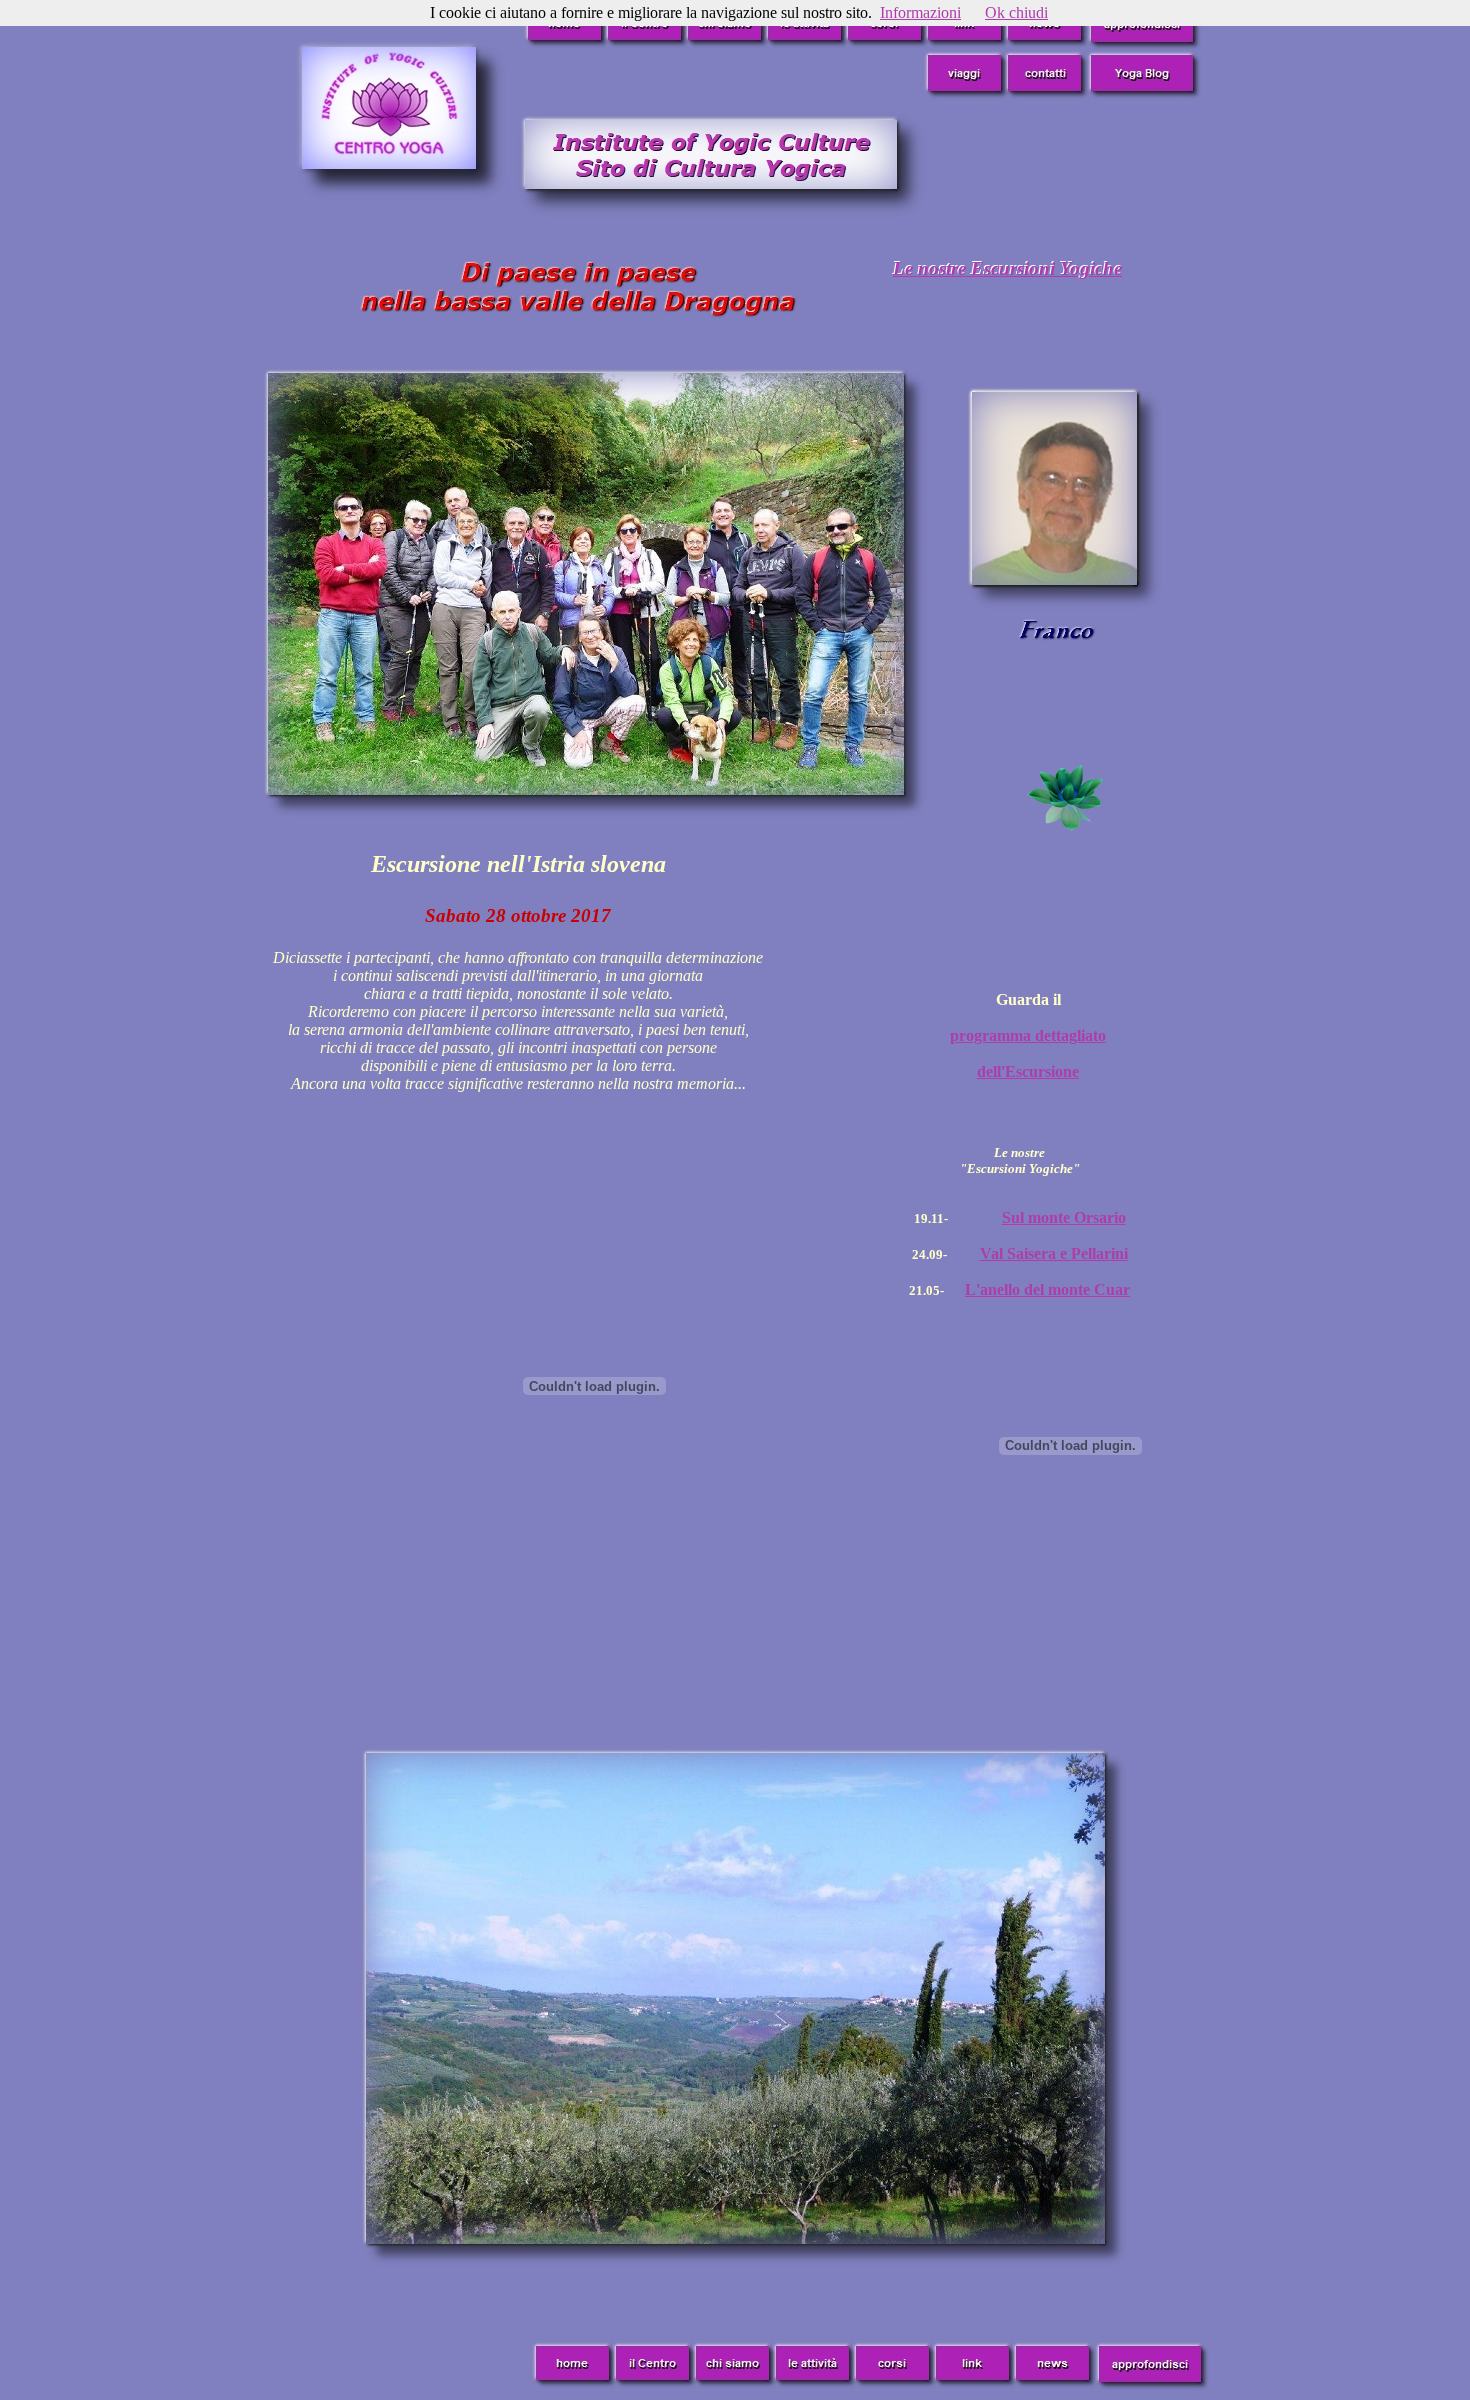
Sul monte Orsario (1064, 1217)
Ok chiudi (1016, 12)
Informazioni (920, 12)
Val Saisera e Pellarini (1054, 1253)
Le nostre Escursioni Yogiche (1007, 268)
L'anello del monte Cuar (1047, 1289)
